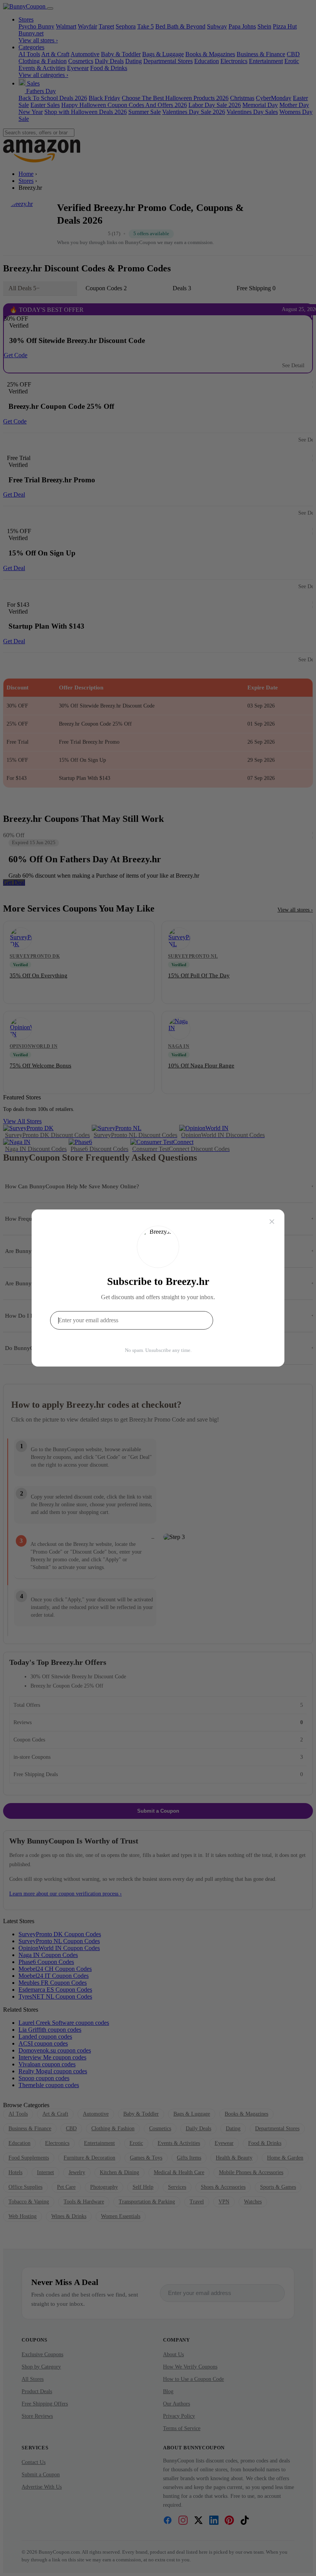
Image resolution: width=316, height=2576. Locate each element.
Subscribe (241, 1320)
